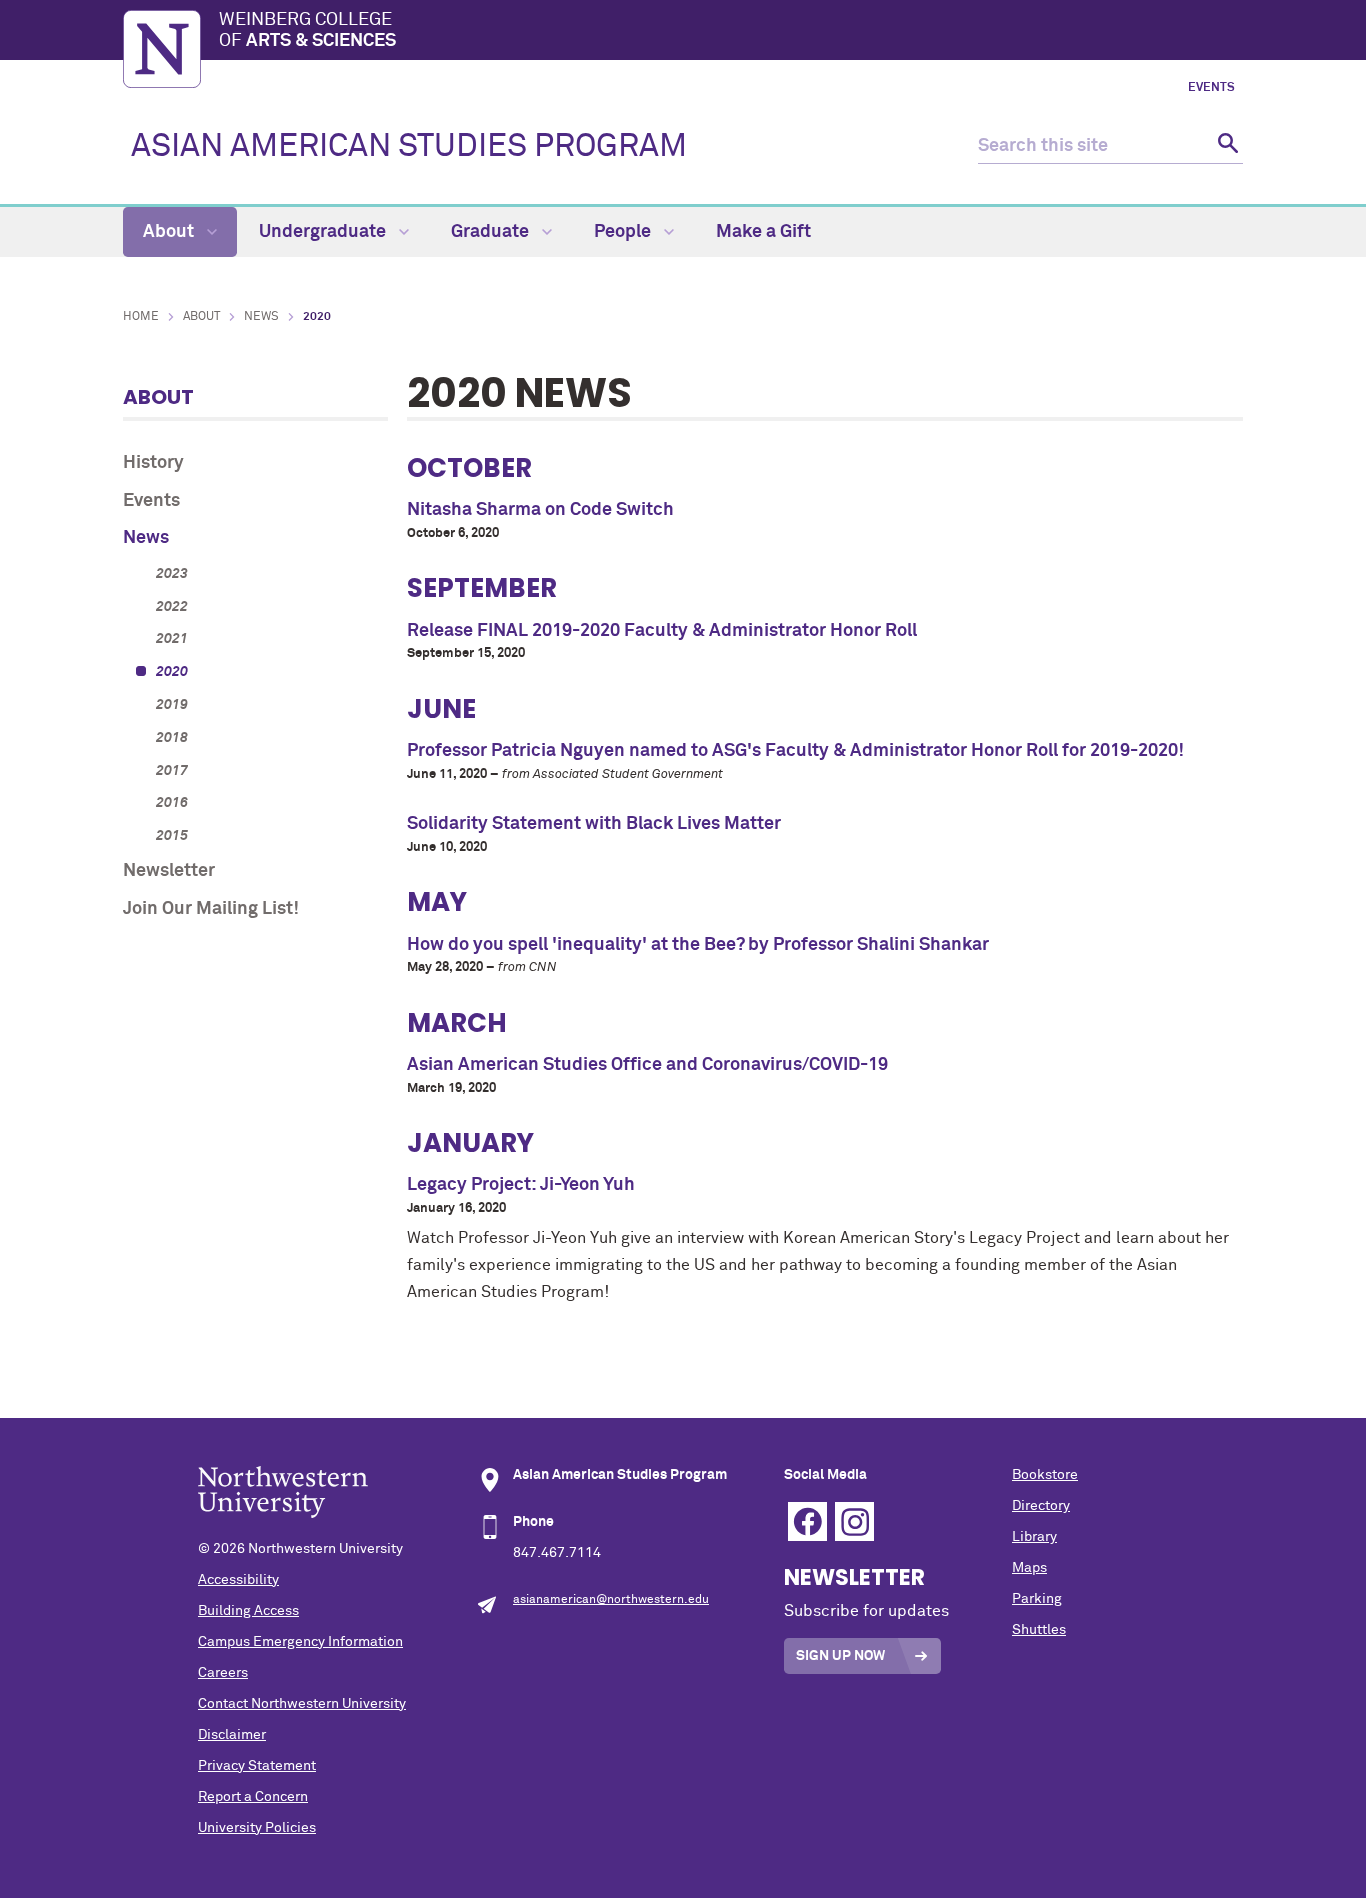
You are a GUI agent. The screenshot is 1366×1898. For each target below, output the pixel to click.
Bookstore (1045, 1475)
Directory (1041, 1506)
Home (141, 317)
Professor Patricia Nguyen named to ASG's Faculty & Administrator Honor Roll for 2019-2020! (795, 751)
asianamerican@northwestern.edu (611, 1600)
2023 (172, 574)
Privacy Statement (257, 1766)
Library (1034, 1537)
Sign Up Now (840, 1656)
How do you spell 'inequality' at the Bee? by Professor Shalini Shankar (698, 945)
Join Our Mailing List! (211, 909)
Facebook (807, 1521)
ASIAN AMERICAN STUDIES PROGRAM (409, 147)
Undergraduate (324, 232)
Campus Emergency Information (300, 1642)
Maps (1029, 1568)
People (624, 232)
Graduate (492, 232)
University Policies (257, 1828)
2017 (172, 771)
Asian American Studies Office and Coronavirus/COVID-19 (647, 1065)
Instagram (854, 1521)
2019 (172, 705)
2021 (172, 639)
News (261, 317)
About (170, 232)
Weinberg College (307, 31)
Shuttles (1039, 1630)
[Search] (1225, 146)
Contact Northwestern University (302, 1704)
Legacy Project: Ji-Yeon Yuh (521, 1185)
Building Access (248, 1611)
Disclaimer (232, 1735)
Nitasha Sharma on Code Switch (540, 510)
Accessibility (238, 1580)
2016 (172, 803)
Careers (223, 1673)
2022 (172, 607)
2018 (172, 738)
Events (1211, 88)
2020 (172, 672)
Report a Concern (253, 1797)
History (153, 463)
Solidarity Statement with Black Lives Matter (594, 824)
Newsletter (169, 871)
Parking (1037, 1599)
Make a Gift (763, 232)
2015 (172, 836)
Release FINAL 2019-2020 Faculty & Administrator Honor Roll (662, 631)
